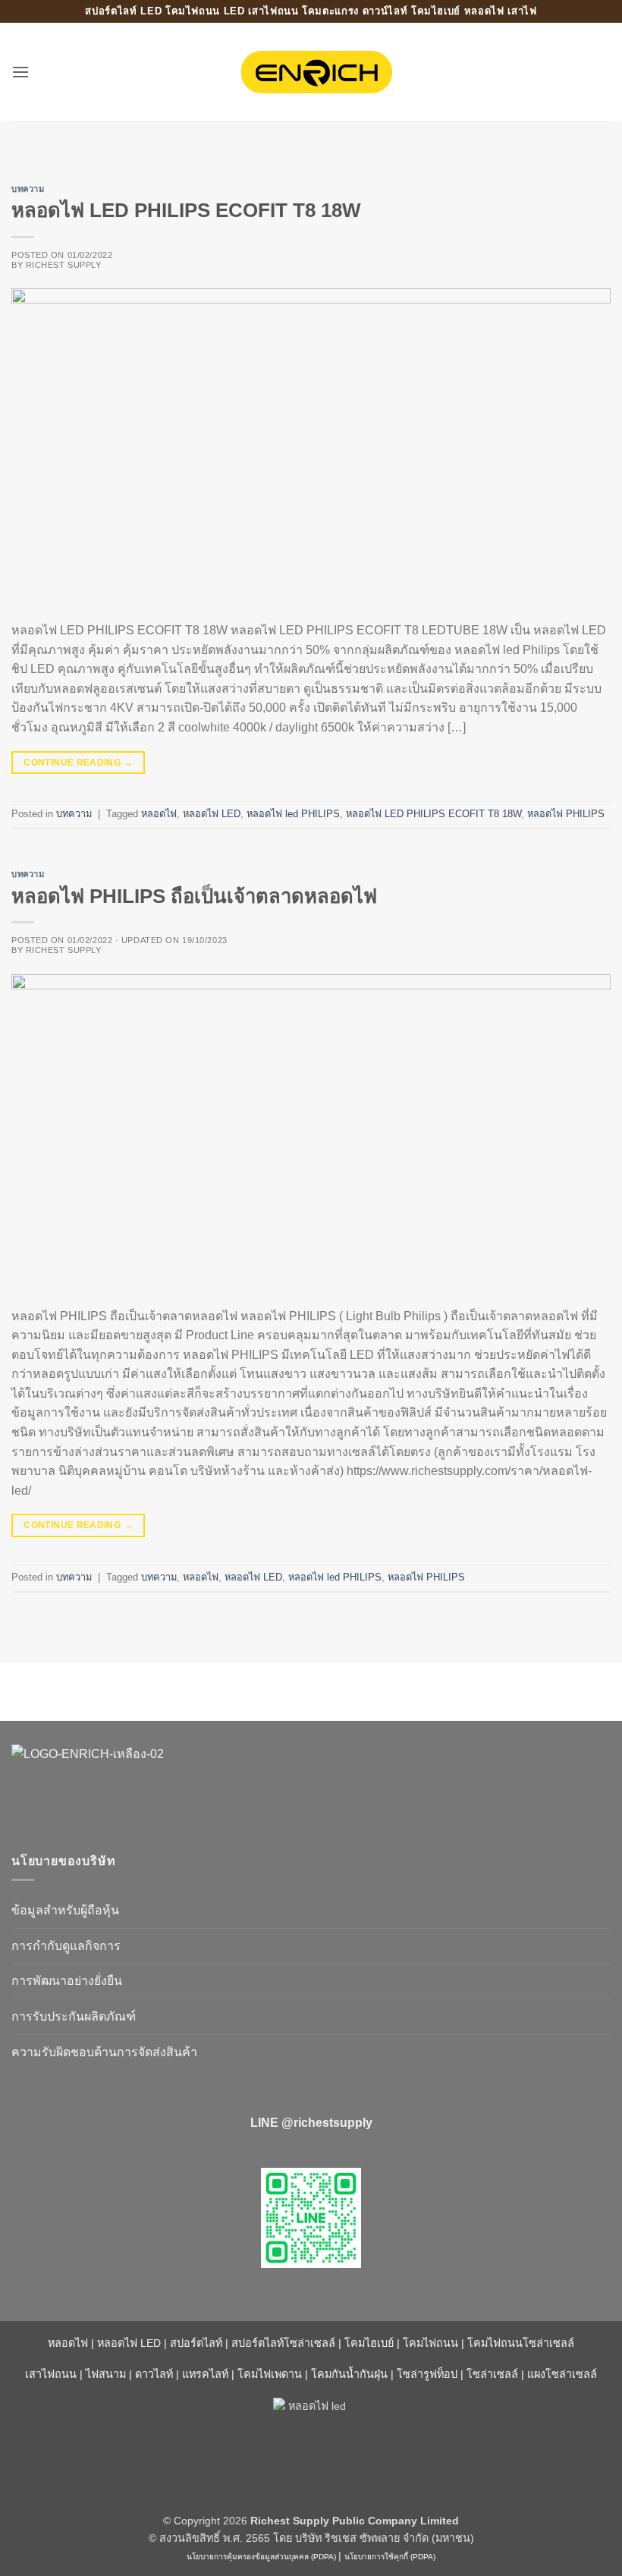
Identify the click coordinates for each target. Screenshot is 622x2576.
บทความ (28, 189)
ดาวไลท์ (154, 2374)
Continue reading (78, 763)
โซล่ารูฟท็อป (427, 2374)
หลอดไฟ (159, 814)
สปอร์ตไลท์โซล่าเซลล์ (283, 2343)
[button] (20, 72)
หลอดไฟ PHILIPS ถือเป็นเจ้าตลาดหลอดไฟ (194, 896)
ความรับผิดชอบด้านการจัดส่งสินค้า (104, 2052)
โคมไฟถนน (430, 2343)
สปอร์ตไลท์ (196, 2343)
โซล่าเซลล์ (492, 2374)
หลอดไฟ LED (212, 814)
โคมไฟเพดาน (270, 2374)
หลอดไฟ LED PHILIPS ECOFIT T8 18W (186, 210)
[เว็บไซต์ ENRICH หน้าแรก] (140, 1780)
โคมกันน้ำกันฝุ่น (349, 2374)
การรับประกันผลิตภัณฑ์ (74, 2016)
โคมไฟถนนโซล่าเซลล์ (521, 2343)
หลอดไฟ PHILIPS (566, 814)
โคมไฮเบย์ (369, 2343)
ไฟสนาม (106, 2374)
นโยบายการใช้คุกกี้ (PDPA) (390, 2557)
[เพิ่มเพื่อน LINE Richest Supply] (311, 2218)
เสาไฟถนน (51, 2374)
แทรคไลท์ (205, 2374)
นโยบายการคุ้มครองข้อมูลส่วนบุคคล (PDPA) (261, 2557)
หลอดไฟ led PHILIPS (293, 814)
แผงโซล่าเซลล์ (562, 2374)
